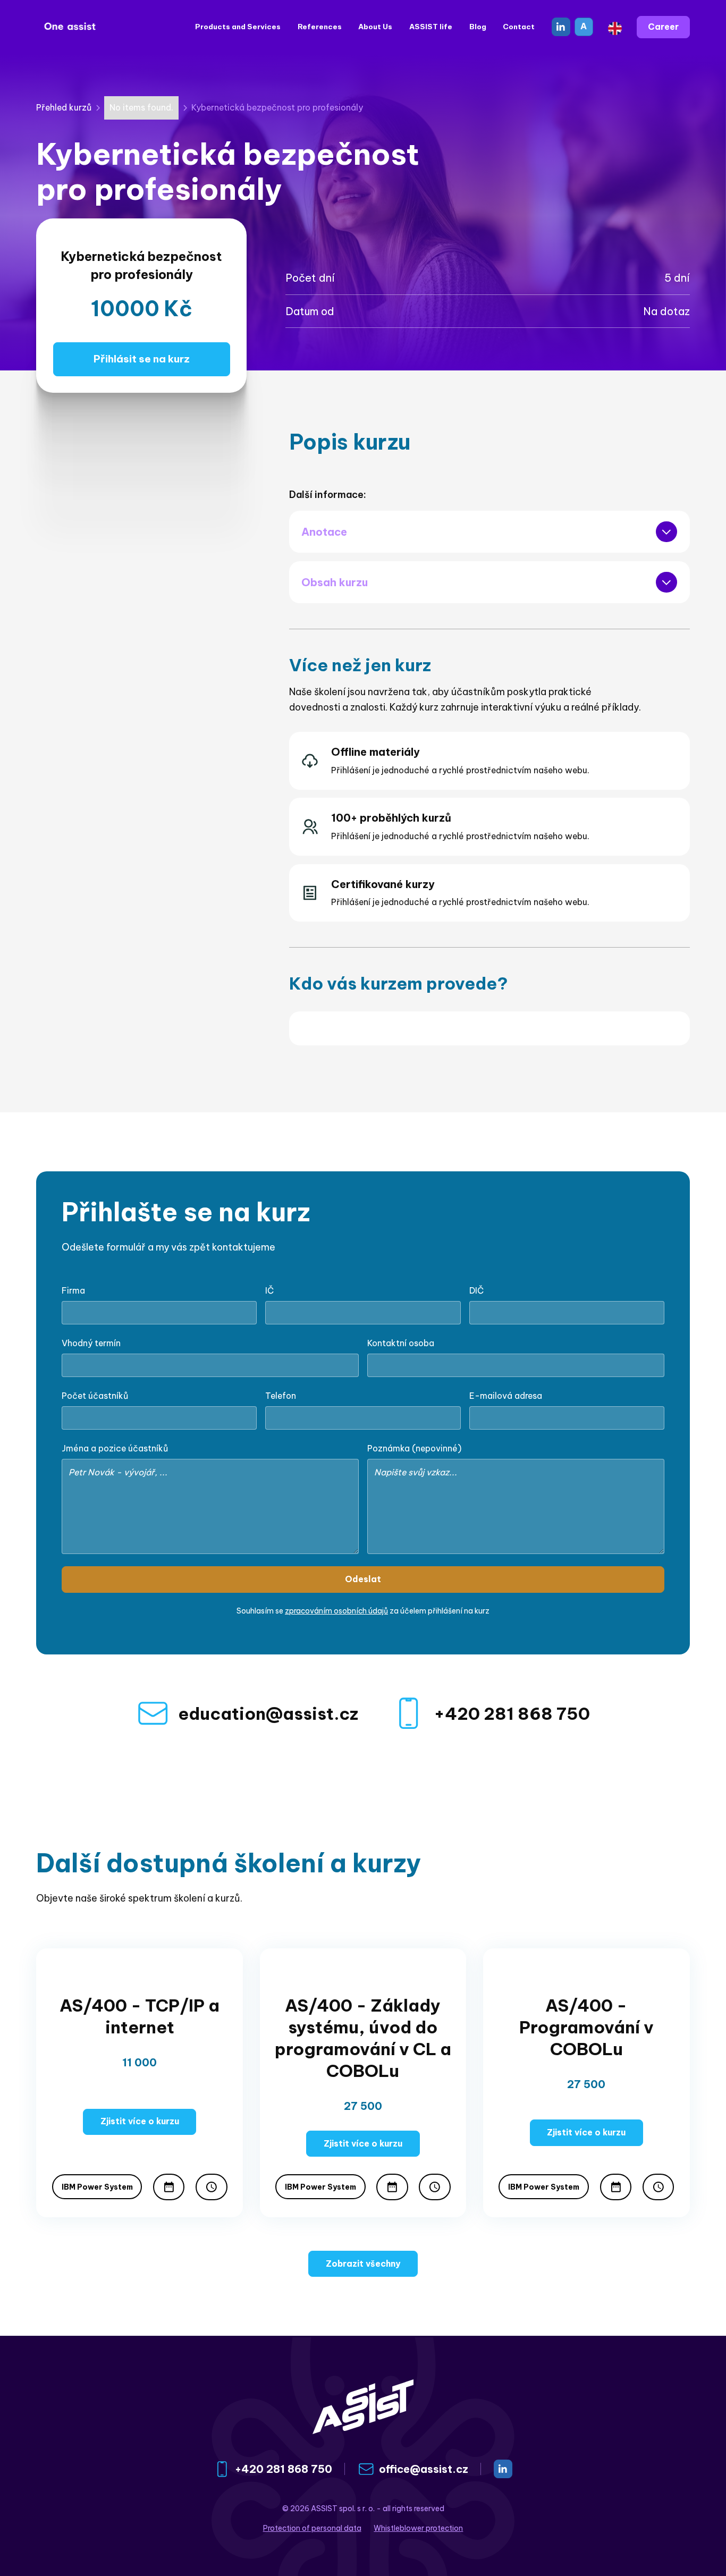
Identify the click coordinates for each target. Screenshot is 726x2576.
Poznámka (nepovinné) (414, 1448)
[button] (615, 27)
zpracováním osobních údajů (336, 1611)
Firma (73, 1290)
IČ (269, 1290)
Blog (478, 27)
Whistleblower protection (418, 2528)
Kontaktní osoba (401, 1343)
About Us (375, 27)
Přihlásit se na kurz (142, 359)
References (320, 27)
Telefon (281, 1396)
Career (663, 27)
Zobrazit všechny (363, 2263)
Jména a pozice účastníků (115, 1448)
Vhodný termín (91, 1343)
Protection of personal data (312, 2528)
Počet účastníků (95, 1396)
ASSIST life (431, 27)
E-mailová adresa (506, 1396)
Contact (519, 27)
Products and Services (238, 27)
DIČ (476, 1290)
